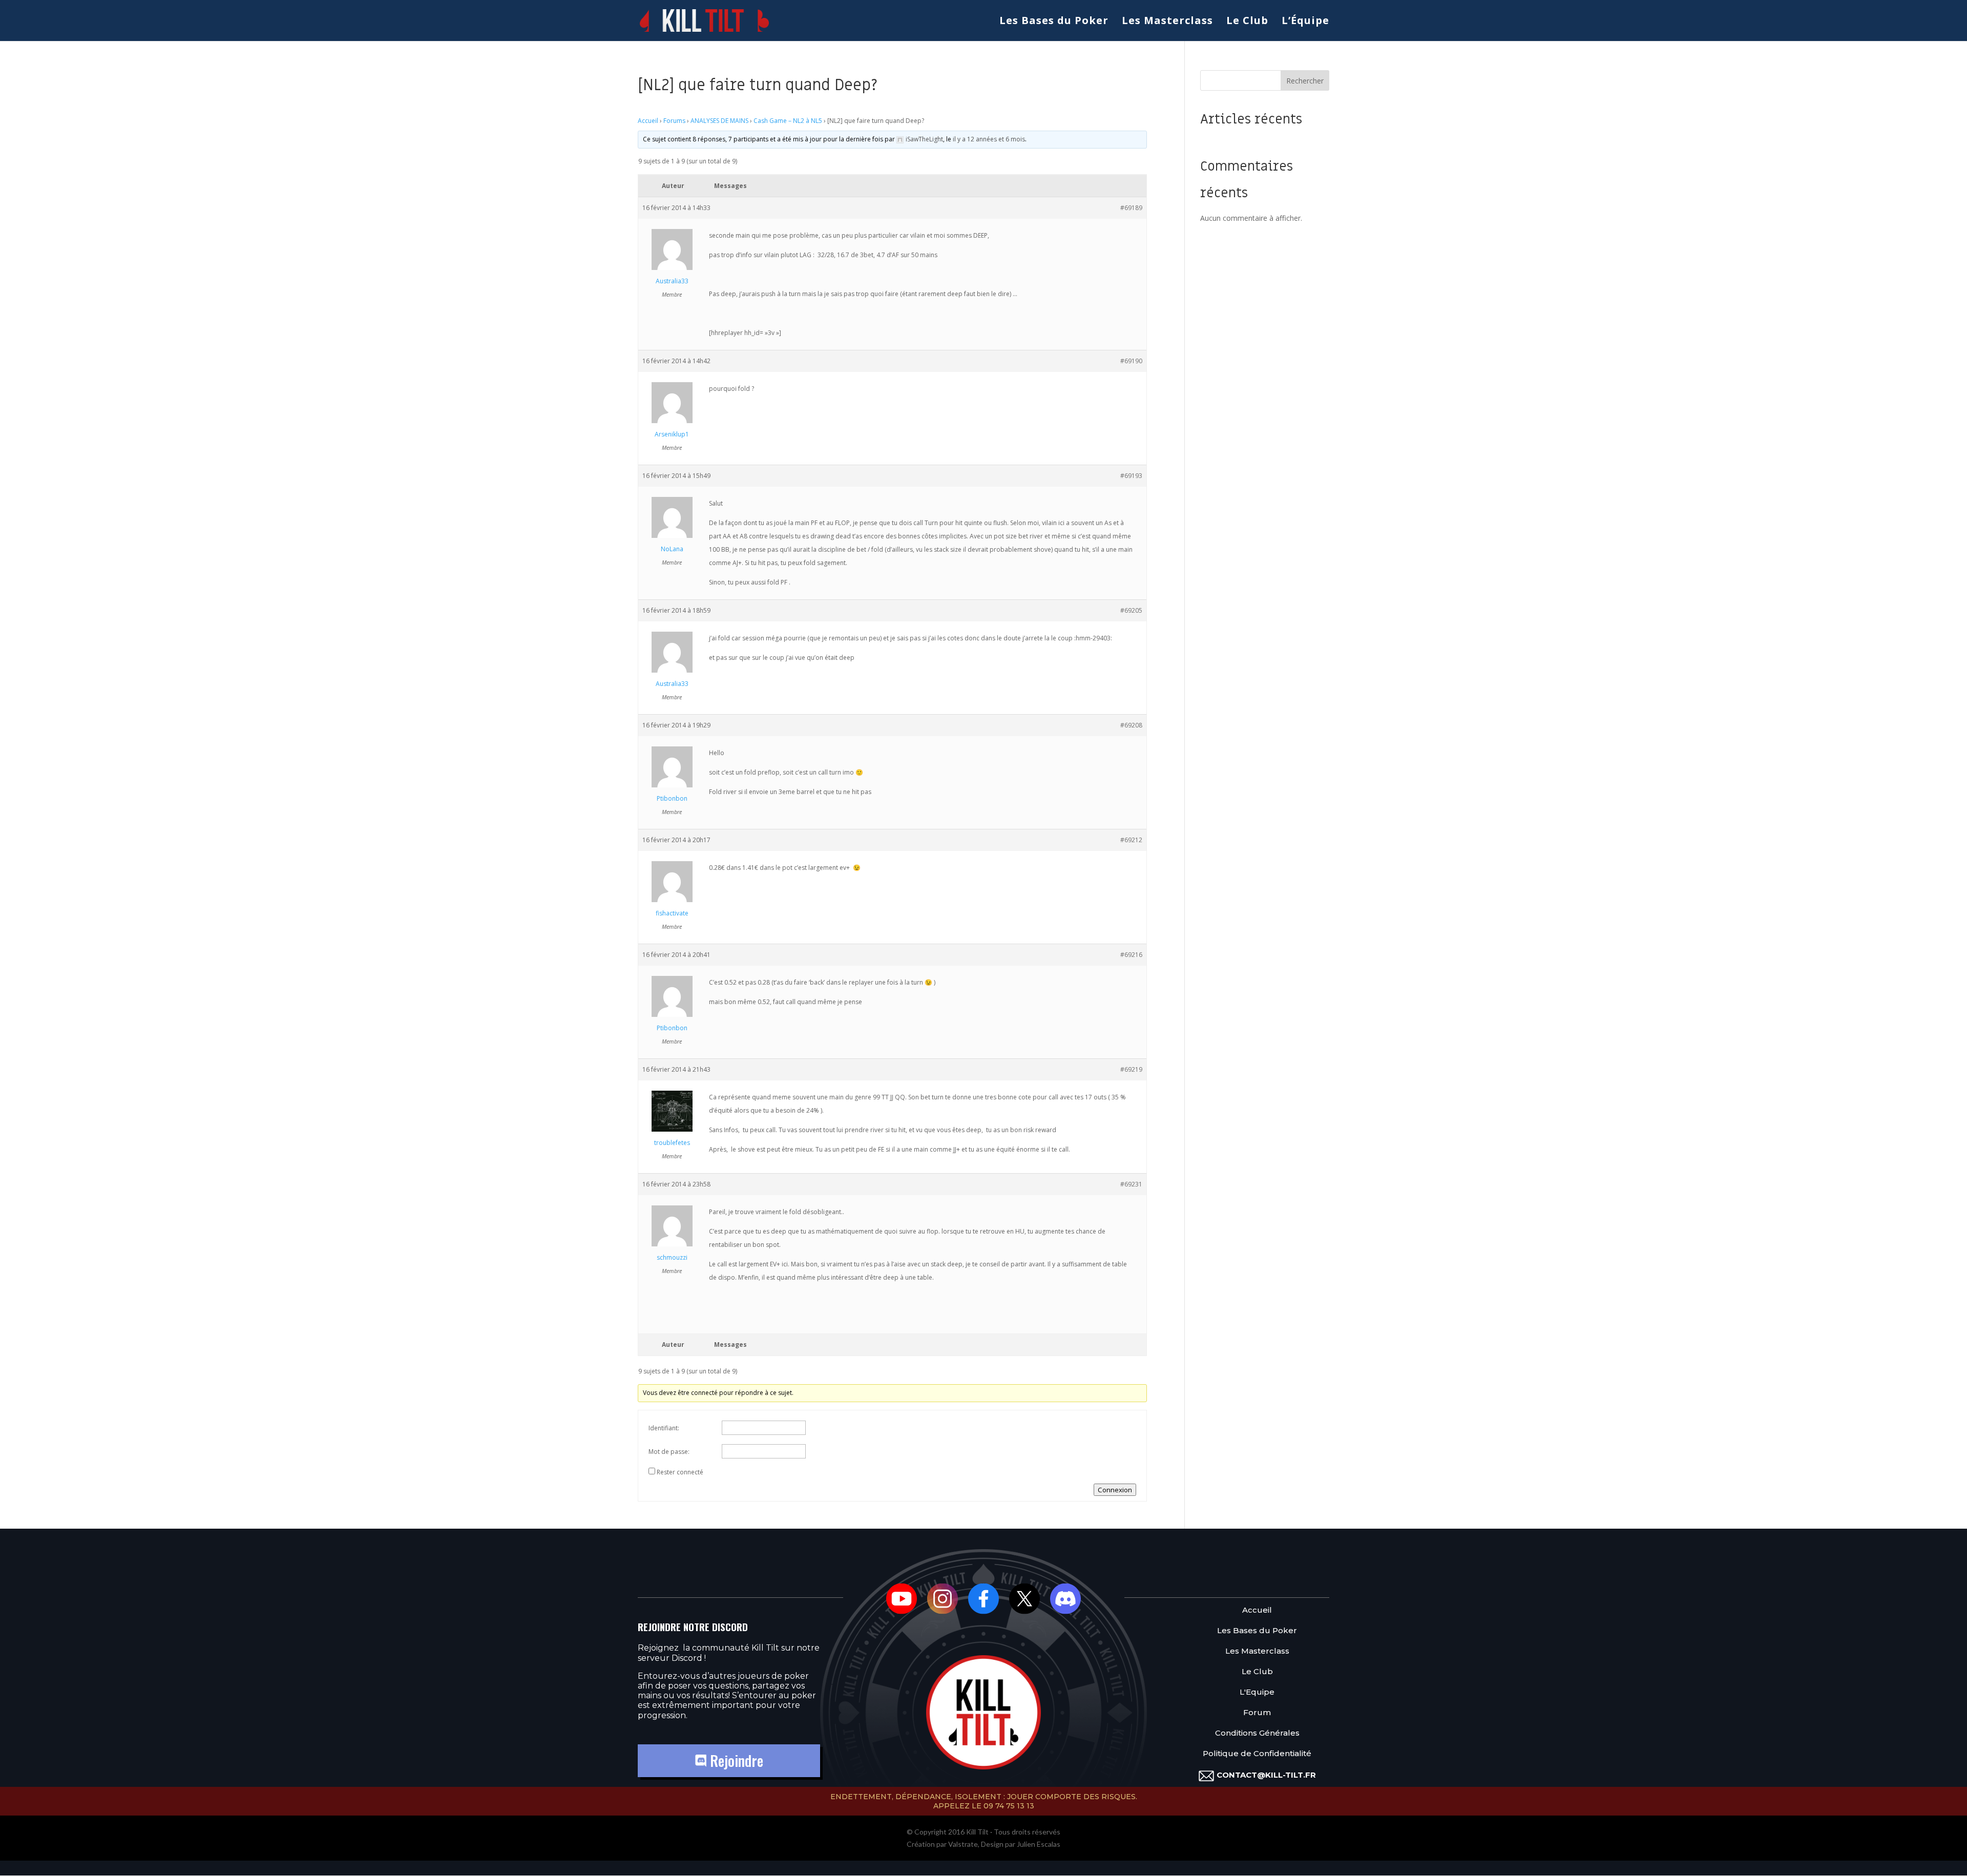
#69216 (1131, 955)
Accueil (648, 121)
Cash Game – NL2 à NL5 (788, 121)
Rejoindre (735, 1760)
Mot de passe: (669, 1452)
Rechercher (1305, 81)
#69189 (1131, 208)
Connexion (1115, 1490)
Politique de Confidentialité (1257, 1754)
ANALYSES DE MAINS (719, 121)
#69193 (1131, 476)
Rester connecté (680, 1472)
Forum (1257, 1713)
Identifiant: (664, 1428)
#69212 (1131, 840)
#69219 (1131, 1069)
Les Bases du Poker (1054, 22)
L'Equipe (1257, 1692)
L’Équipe (1305, 22)
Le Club (1247, 22)
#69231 (1131, 1184)
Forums (674, 121)
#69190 (1131, 361)
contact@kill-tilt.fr (1266, 1775)
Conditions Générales (1257, 1733)
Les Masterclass (1167, 22)
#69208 (1131, 725)
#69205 (1131, 610)
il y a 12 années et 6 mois (989, 139)
